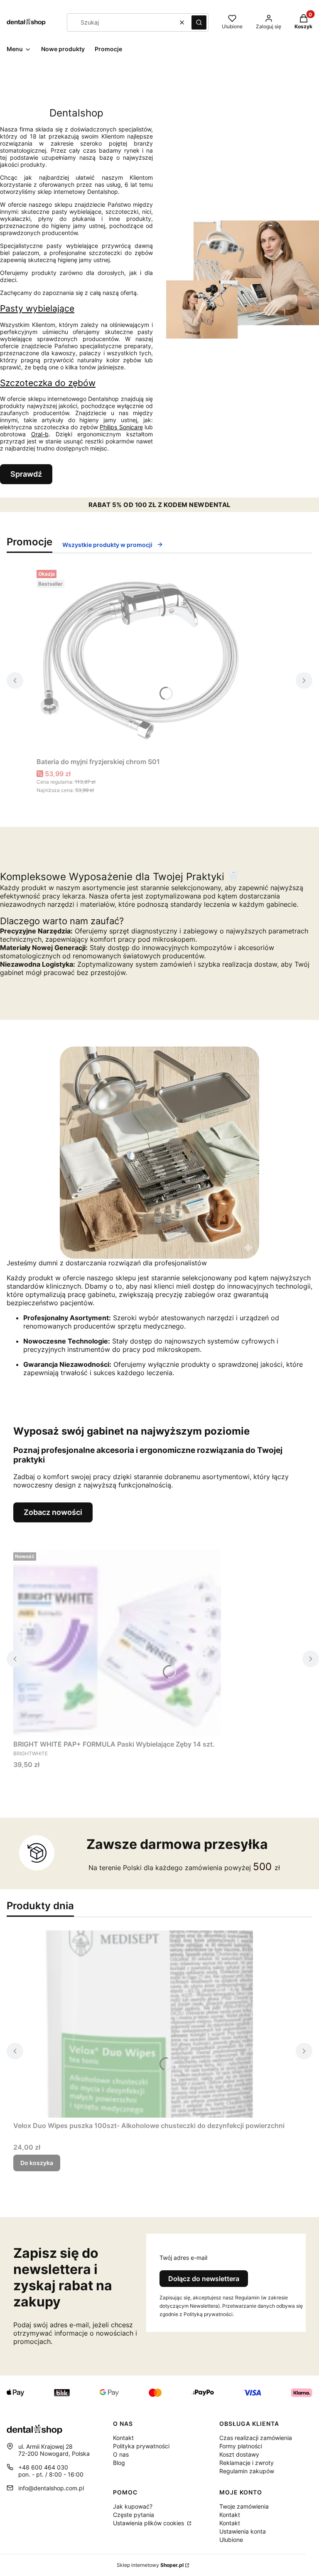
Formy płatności (241, 2446)
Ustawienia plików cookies (149, 2523)
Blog (119, 2463)
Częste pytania (134, 2515)
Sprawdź (26, 474)
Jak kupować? (133, 2506)
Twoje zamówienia (244, 2506)
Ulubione (231, 2540)
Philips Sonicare (121, 427)
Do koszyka (37, 2163)
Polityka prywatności (141, 2446)
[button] (199, 22)
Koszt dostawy (239, 2454)
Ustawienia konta (243, 2531)
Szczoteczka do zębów (48, 383)
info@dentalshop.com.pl (51, 2488)
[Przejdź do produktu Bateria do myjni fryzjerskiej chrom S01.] (140, 660)
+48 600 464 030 (43, 2467)
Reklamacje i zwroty (247, 2463)
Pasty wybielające (37, 308)
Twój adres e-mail (183, 2258)
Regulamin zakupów (247, 2471)
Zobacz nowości (53, 1512)
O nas (121, 2454)
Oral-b (40, 434)
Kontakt (123, 2438)
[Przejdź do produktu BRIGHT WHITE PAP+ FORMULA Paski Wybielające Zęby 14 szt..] (117, 1643)
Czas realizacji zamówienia (256, 2438)
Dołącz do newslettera (204, 2279)
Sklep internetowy (150, 2565)
